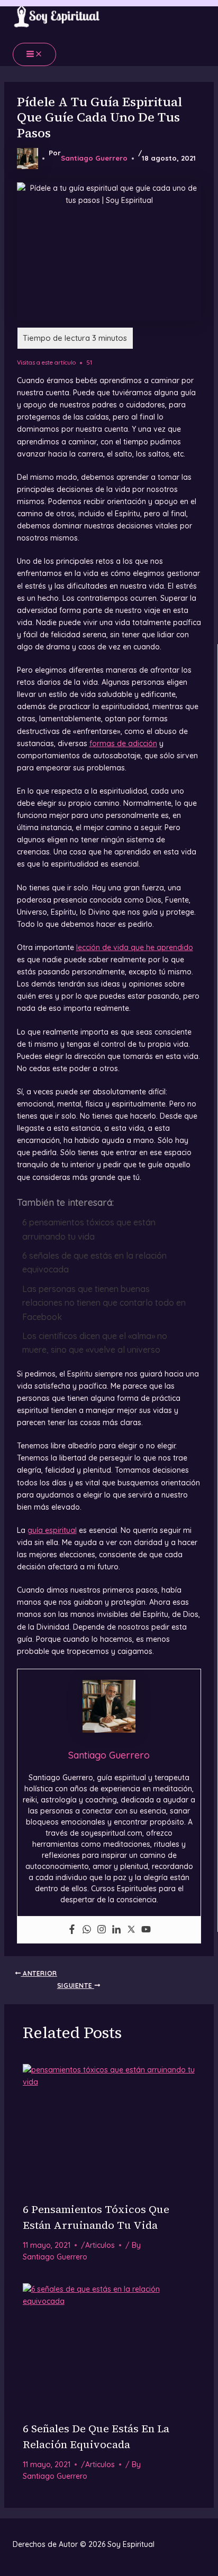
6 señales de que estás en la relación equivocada (94, 1262)
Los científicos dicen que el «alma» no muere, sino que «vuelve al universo (95, 1343)
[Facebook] (72, 1930)
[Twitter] (131, 1930)
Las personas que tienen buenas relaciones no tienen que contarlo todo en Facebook (104, 1303)
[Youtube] (146, 1930)
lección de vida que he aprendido (135, 947)
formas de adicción (123, 743)
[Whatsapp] (87, 1930)
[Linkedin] (116, 1930)
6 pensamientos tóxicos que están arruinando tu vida (89, 1229)
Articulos (100, 2245)
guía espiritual (52, 1530)
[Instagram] (102, 1930)
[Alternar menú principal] (34, 54)
